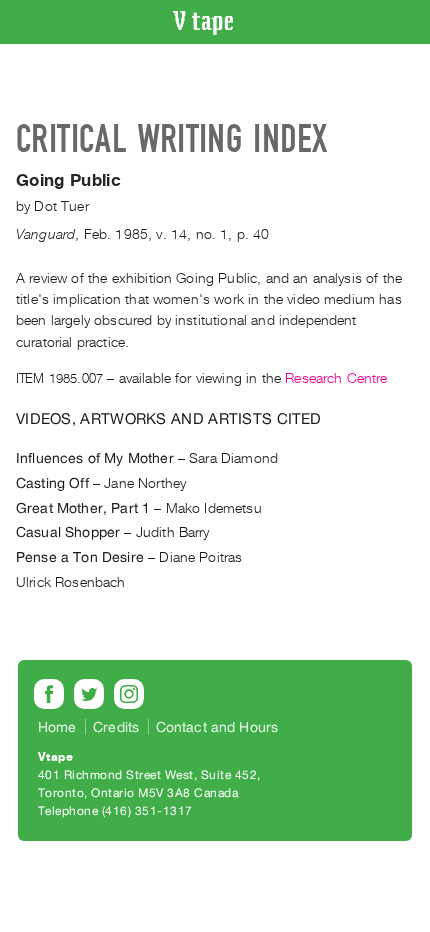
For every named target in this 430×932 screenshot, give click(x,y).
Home (57, 727)
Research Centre (336, 378)
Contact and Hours (217, 727)
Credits (116, 727)
